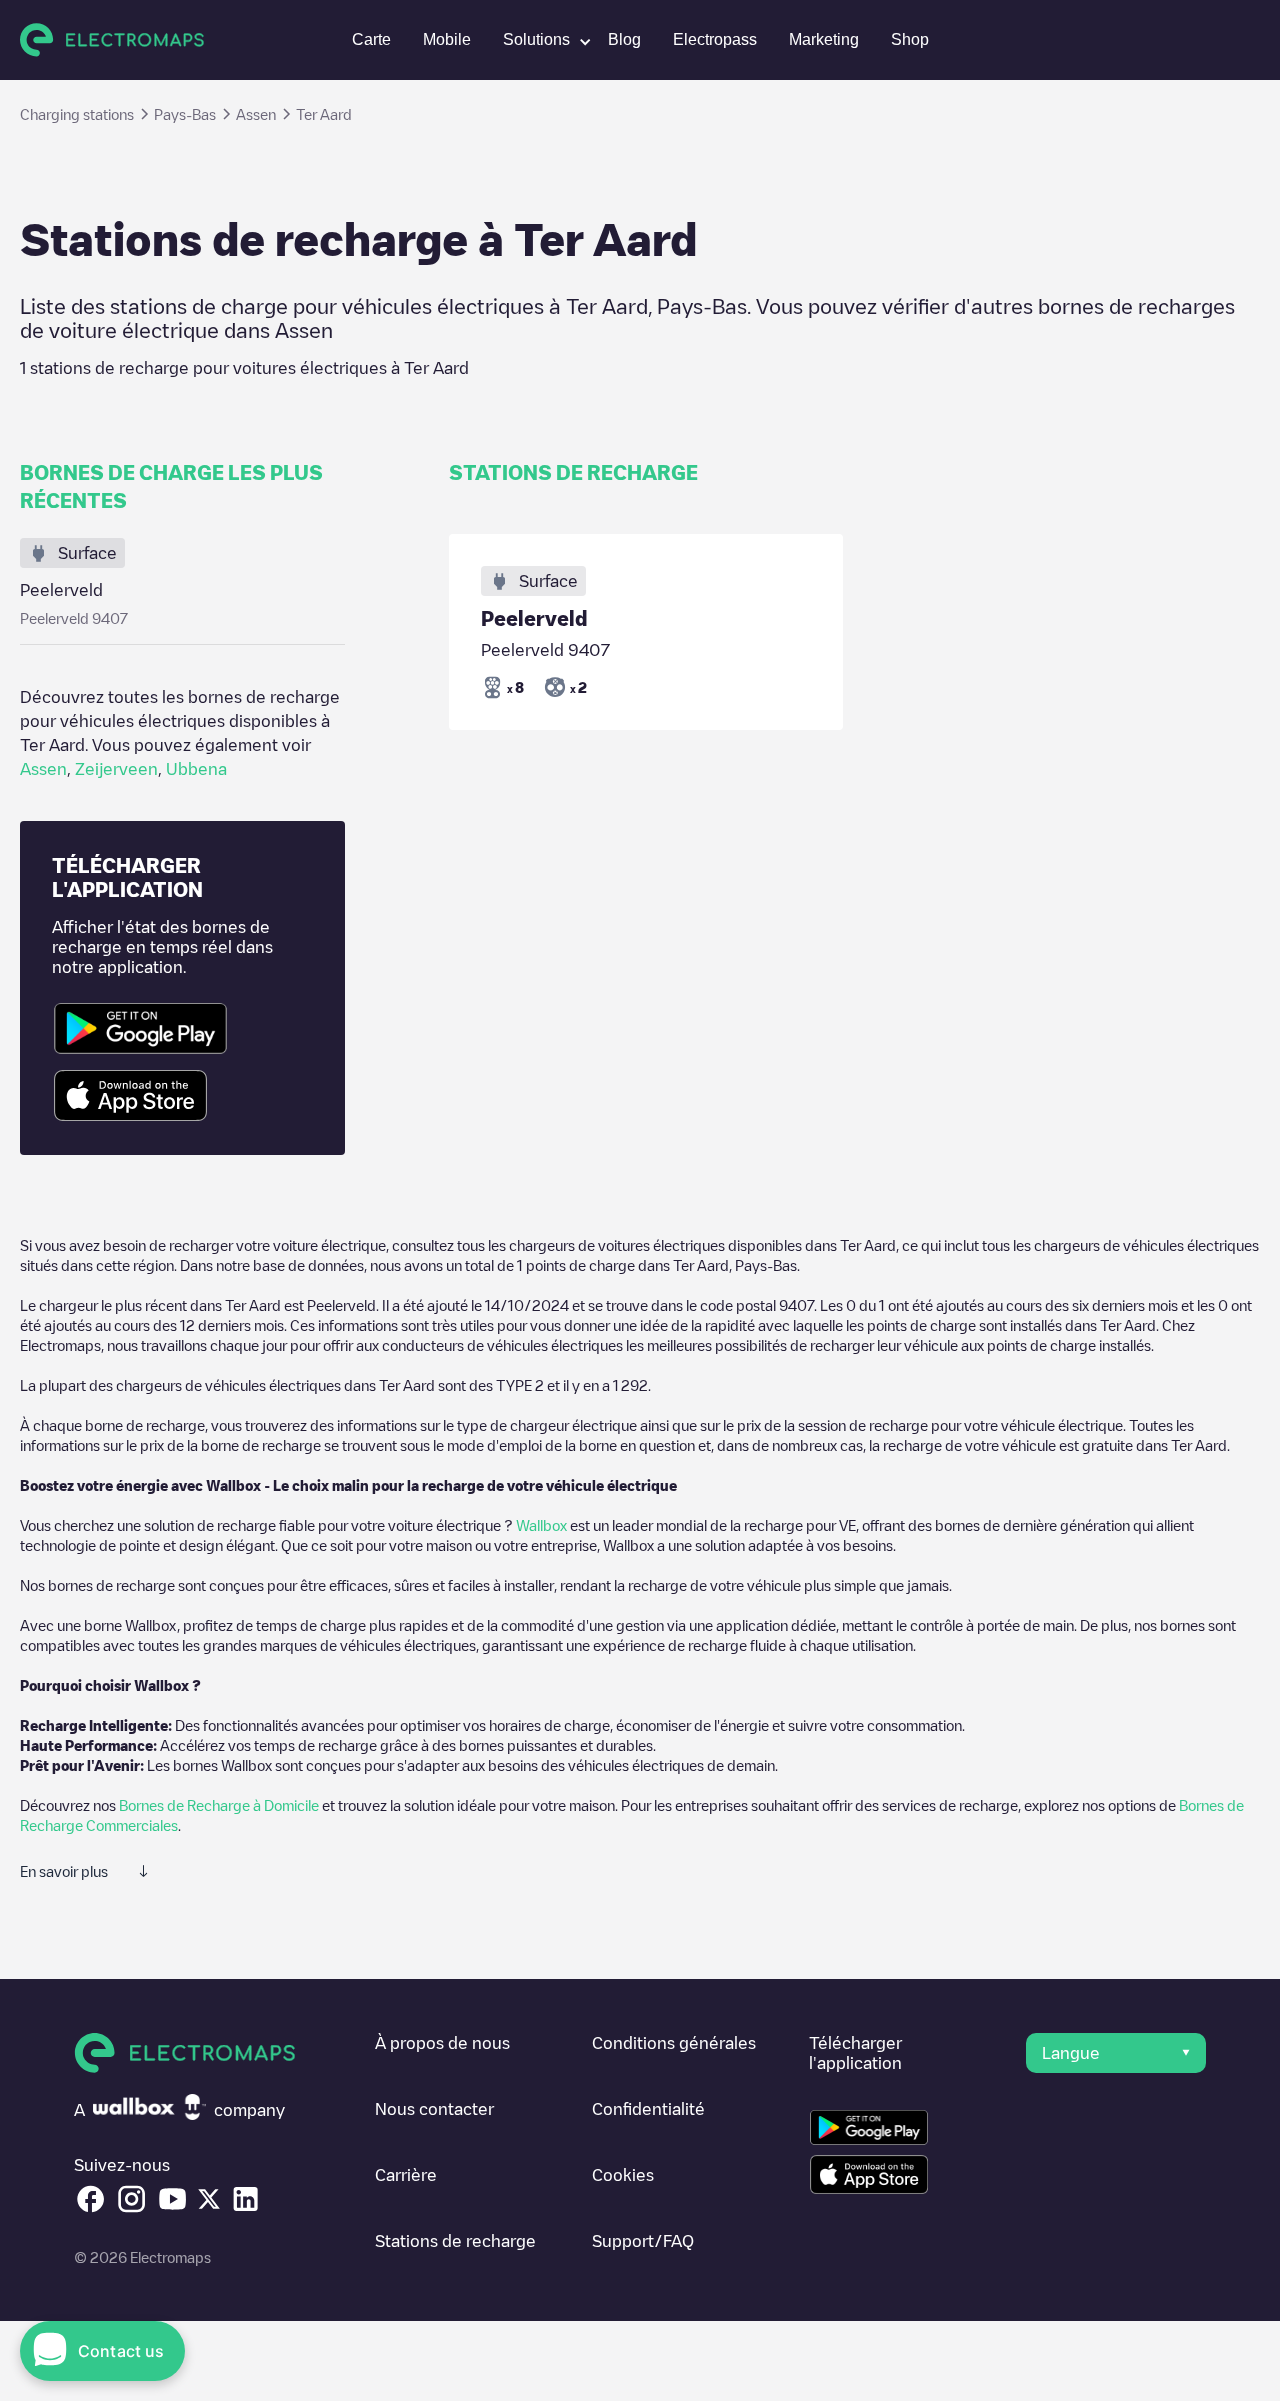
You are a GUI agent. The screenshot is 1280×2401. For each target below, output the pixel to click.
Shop (910, 39)
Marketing (824, 39)
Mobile (447, 39)
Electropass (715, 39)
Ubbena (196, 769)
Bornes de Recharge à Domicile (219, 1805)
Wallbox (541, 1525)
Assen (43, 769)
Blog (624, 39)
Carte (371, 39)
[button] (539, 40)
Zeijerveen (116, 769)
